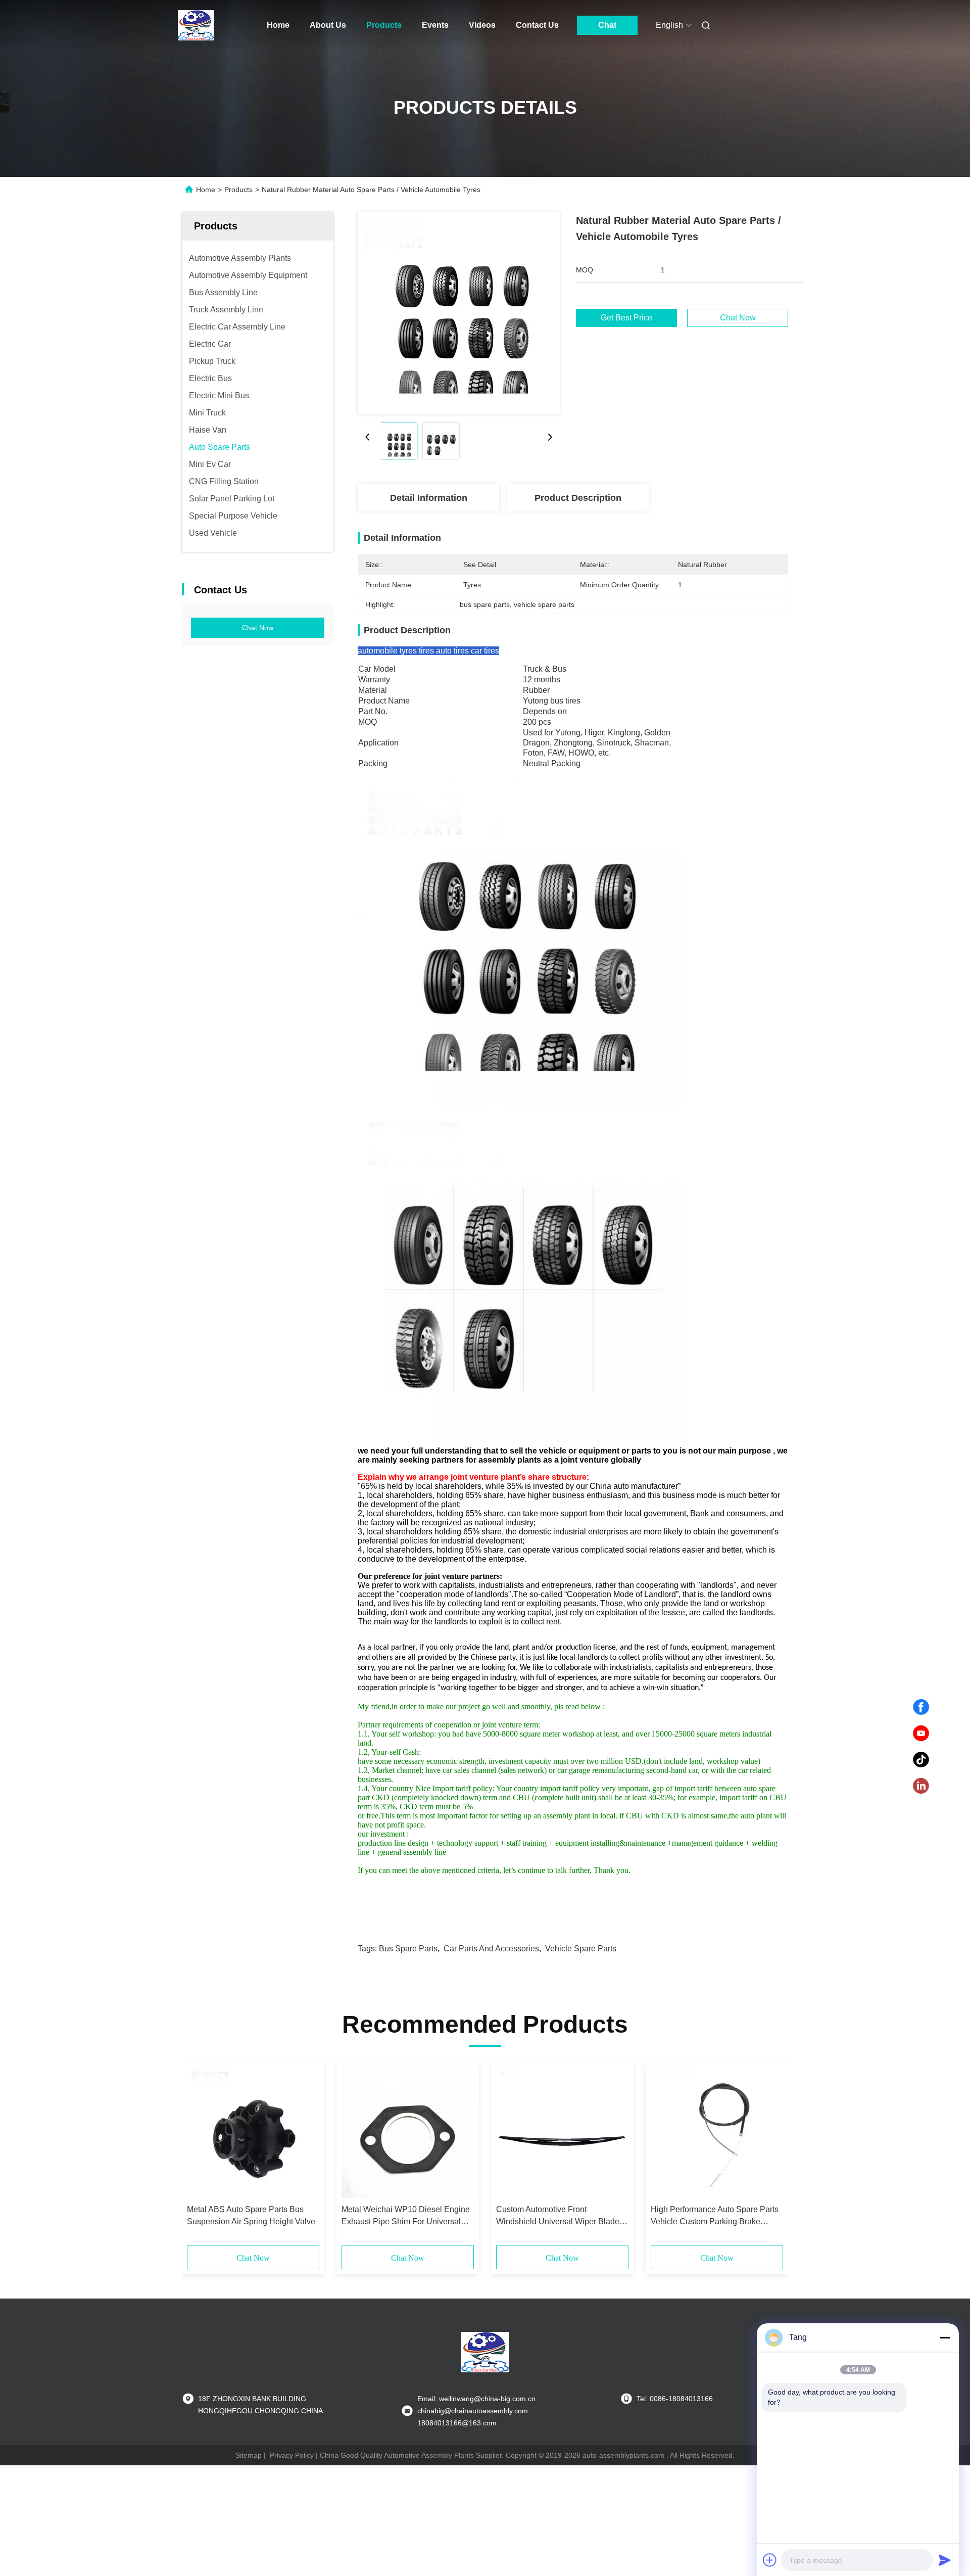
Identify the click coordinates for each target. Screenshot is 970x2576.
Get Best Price (626, 318)
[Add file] (770, 2560)
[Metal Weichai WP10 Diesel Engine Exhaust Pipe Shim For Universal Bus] (408, 2132)
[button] (200, 2156)
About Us (328, 25)
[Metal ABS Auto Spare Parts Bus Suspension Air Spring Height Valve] (253, 2132)
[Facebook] (921, 1707)
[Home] (196, 25)
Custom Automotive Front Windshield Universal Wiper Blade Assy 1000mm (558, 2216)
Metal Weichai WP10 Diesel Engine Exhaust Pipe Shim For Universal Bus (406, 2216)
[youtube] (921, 1734)
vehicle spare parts (581, 1949)
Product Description (578, 498)
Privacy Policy (292, 2455)
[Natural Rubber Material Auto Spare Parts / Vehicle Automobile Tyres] (459, 313)
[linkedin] (921, 1786)
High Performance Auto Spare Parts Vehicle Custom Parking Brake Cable (715, 2216)
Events (435, 25)
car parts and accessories (491, 1949)
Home (278, 25)
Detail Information (429, 498)
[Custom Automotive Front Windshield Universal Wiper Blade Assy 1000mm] (562, 2132)
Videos (482, 25)
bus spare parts (408, 1949)
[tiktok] (921, 1760)
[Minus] (945, 2337)
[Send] (945, 2560)
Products (384, 25)
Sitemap (249, 2455)
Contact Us (537, 25)
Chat (607, 25)
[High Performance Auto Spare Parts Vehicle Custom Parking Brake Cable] (717, 2132)
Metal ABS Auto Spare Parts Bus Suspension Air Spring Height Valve (251, 2215)
